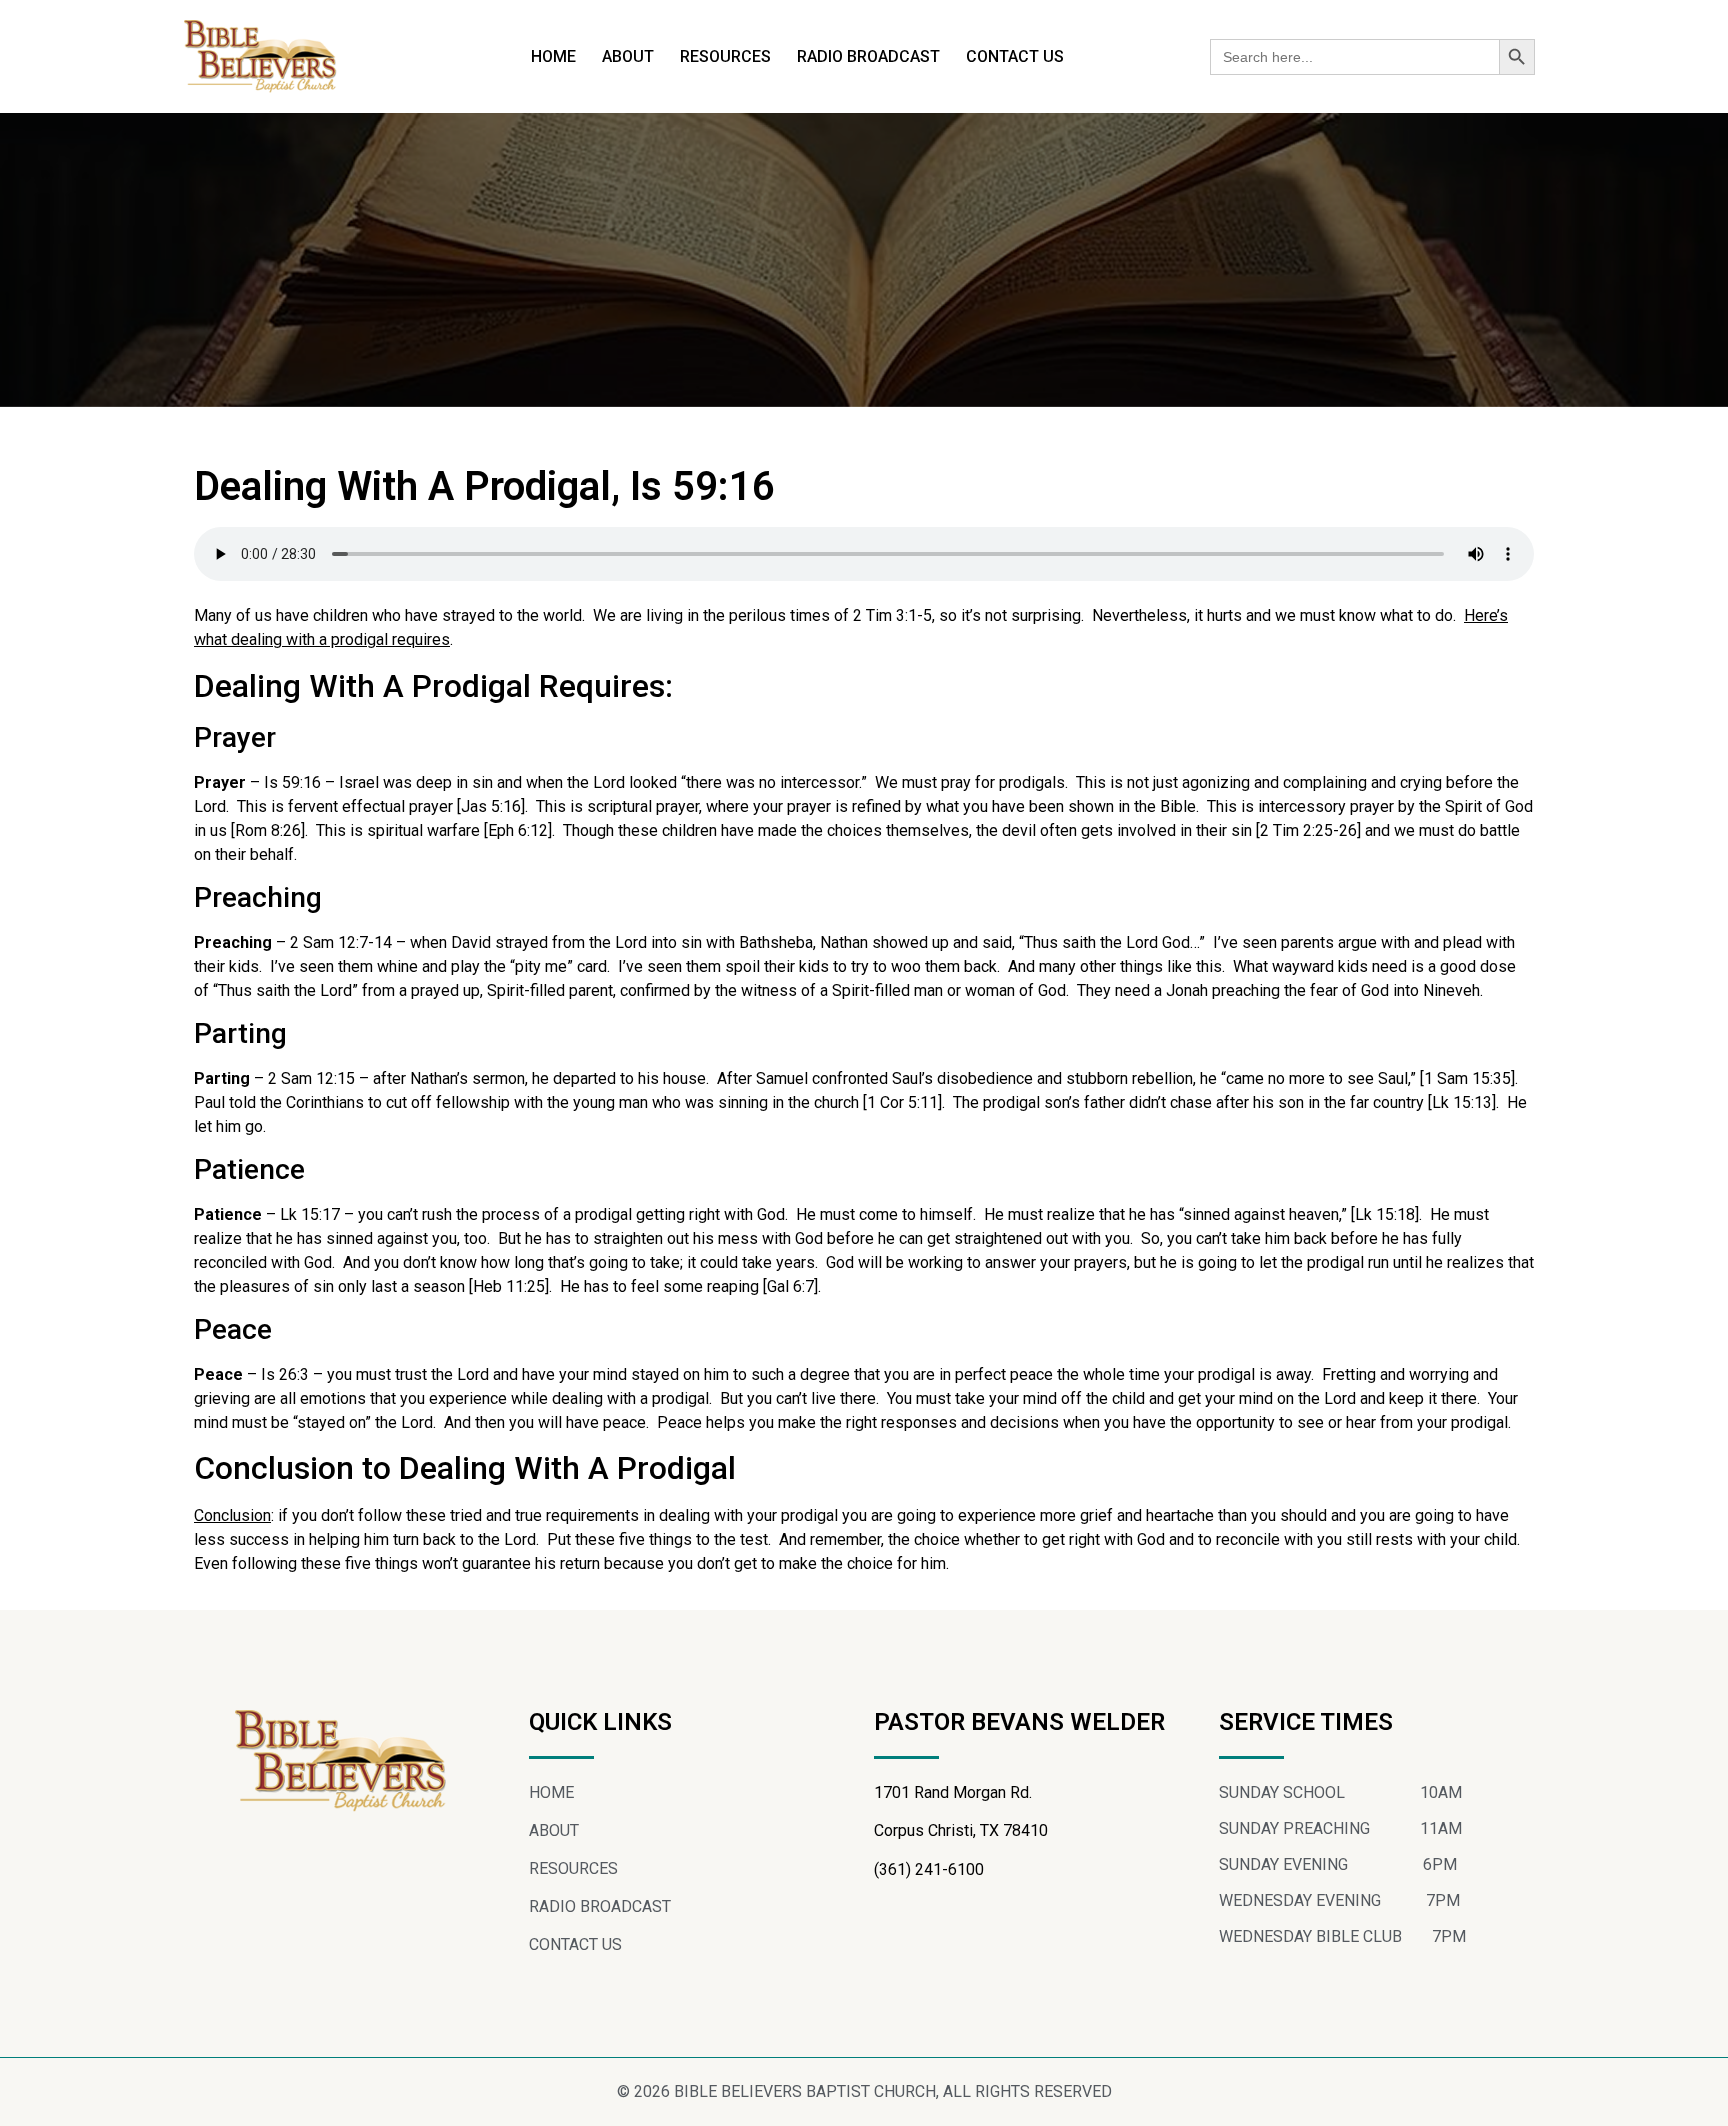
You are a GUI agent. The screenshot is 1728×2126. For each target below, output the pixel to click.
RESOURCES (725, 56)
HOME (553, 56)
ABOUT (628, 56)
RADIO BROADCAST (868, 56)
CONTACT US (1015, 56)
